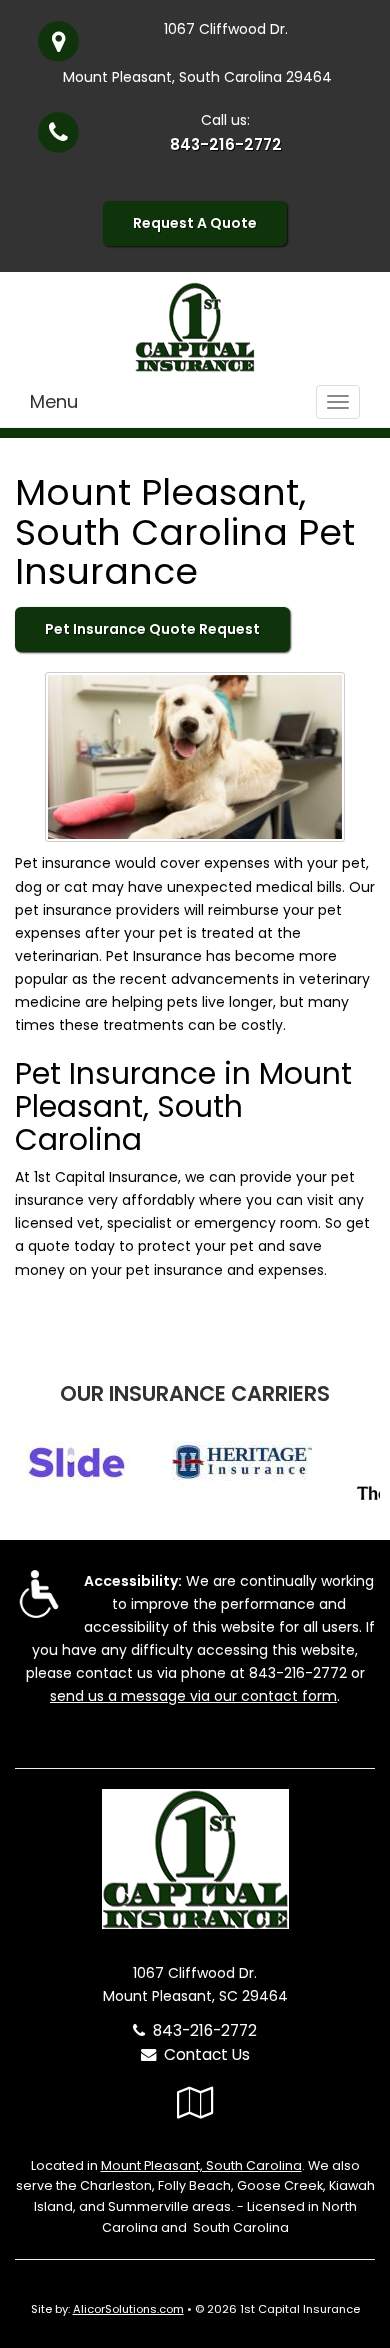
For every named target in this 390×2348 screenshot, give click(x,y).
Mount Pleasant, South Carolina (201, 2165)
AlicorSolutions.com (128, 2309)
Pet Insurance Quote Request (152, 629)
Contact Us (203, 2054)
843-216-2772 (226, 144)
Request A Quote (195, 223)
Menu (54, 401)
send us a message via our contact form (193, 1696)
